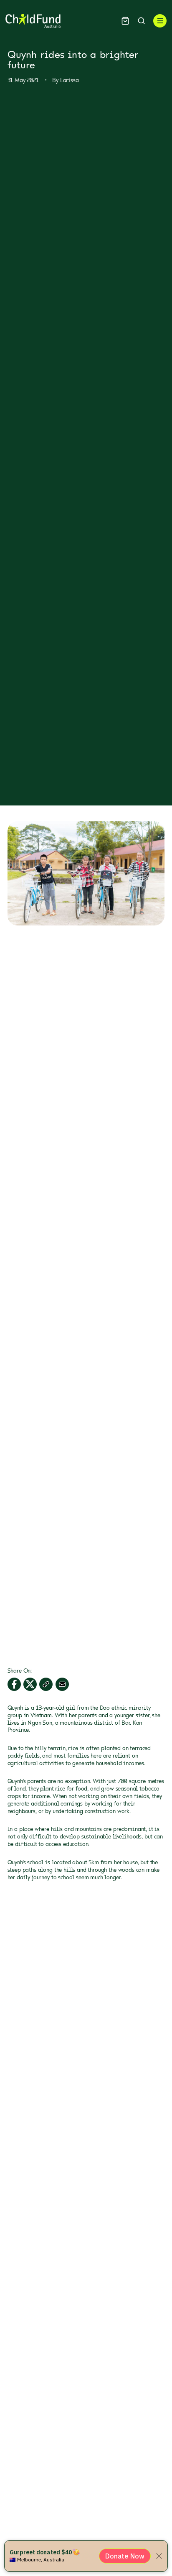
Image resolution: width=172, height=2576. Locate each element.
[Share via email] (62, 1684)
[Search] (141, 21)
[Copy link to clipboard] (46, 1684)
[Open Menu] (160, 21)
